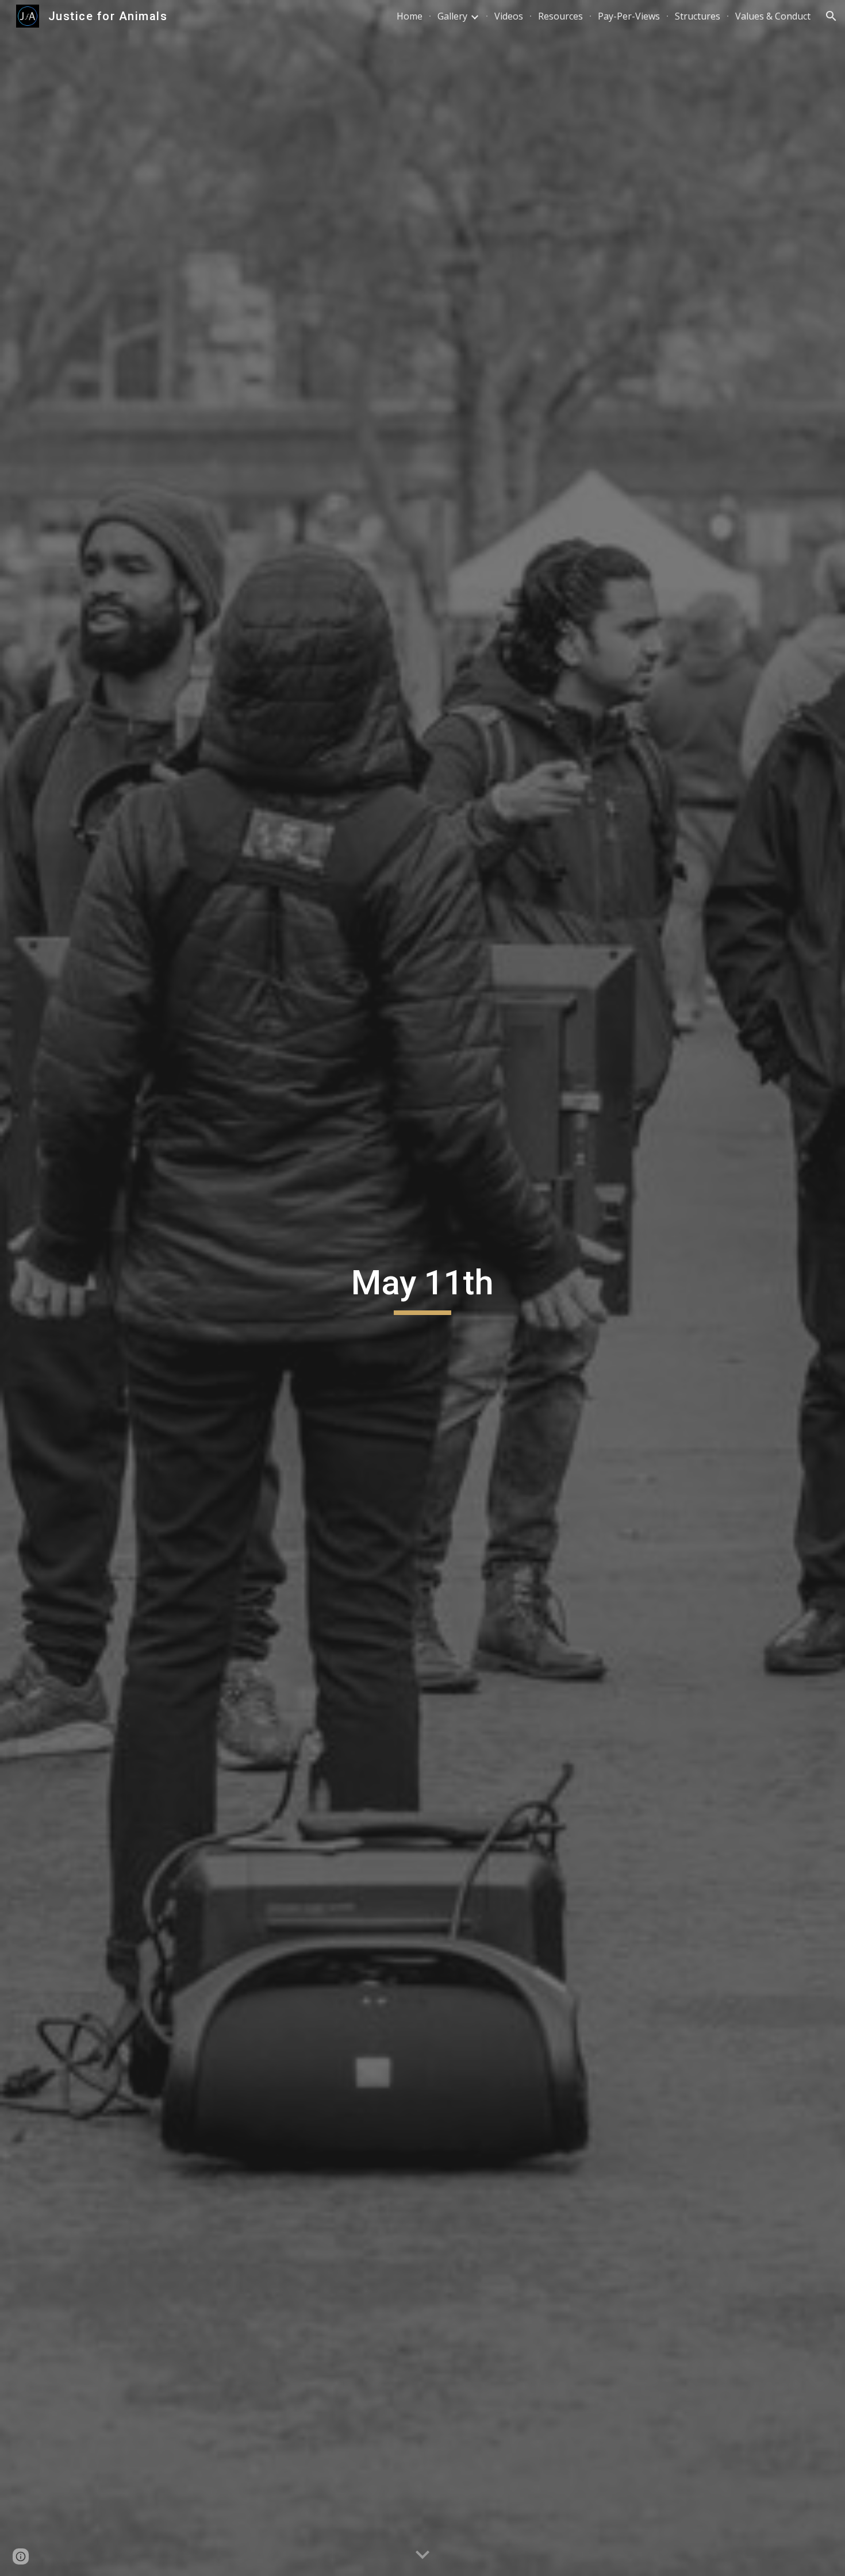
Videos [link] (509, 16)
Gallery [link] (452, 16)
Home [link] (410, 16)
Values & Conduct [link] (773, 16)
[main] (422, 1288)
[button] (831, 16)
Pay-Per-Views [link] (629, 16)
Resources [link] (560, 16)
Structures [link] (698, 16)
